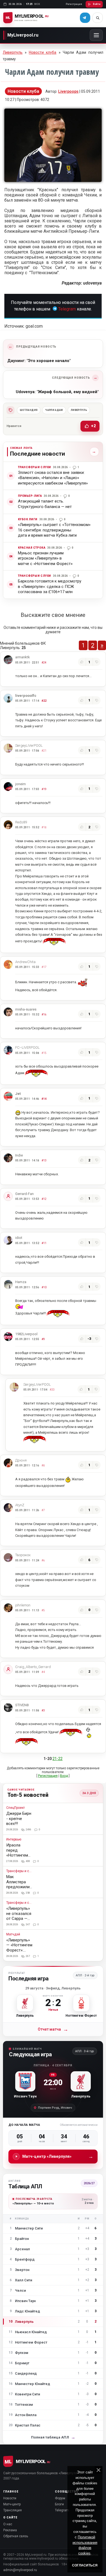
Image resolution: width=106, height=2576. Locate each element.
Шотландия (29, 410)
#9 (43, 1339)
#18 (44, 827)
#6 (43, 1560)
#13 (44, 1160)
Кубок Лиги (28, 519)
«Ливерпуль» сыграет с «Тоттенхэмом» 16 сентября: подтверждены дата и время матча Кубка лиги (54, 530)
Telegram (67, 309)
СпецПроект (15, 1808)
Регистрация (74, 4)
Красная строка (32, 548)
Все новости (93, 452)
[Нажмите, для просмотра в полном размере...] (53, 180)
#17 (44, 967)
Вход (64, 1776)
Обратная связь (16, 2536)
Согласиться (85, 2565)
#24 (44, 663)
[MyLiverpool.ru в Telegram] (85, 18)
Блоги (59, 2504)
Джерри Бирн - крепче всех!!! (19, 1819)
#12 (44, 1199)
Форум (60, 2498)
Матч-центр (12, 2504)
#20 (52, 1390)
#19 (44, 789)
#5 (43, 1610)
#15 (44, 1053)
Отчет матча (53, 2029)
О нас (8, 2524)
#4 (43, 1672)
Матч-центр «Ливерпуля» (58, 2156)
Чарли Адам (54, 410)
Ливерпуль (13, 52)
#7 (43, 1510)
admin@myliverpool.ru (20, 2570)
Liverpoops (68, 91)
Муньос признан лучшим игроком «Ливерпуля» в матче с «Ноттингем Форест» (45, 558)
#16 (44, 1014)
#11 (44, 1243)
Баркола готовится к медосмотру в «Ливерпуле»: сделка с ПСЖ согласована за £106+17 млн (50, 586)
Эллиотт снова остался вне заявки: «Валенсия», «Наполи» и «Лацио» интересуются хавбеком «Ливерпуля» (53, 478)
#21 (44, 751)
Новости (10, 2498)
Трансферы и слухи (35, 467)
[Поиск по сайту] (98, 18)
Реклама (10, 2530)
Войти (97, 4)
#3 (43, 1710)
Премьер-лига (30, 496)
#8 (43, 1465)
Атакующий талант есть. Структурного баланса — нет (45, 504)
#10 (44, 1287)
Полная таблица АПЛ (53, 2437)
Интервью (14, 1840)
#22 (44, 701)
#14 (44, 1099)
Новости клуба (43, 52)
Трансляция (13, 2510)
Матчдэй (13, 1934)
